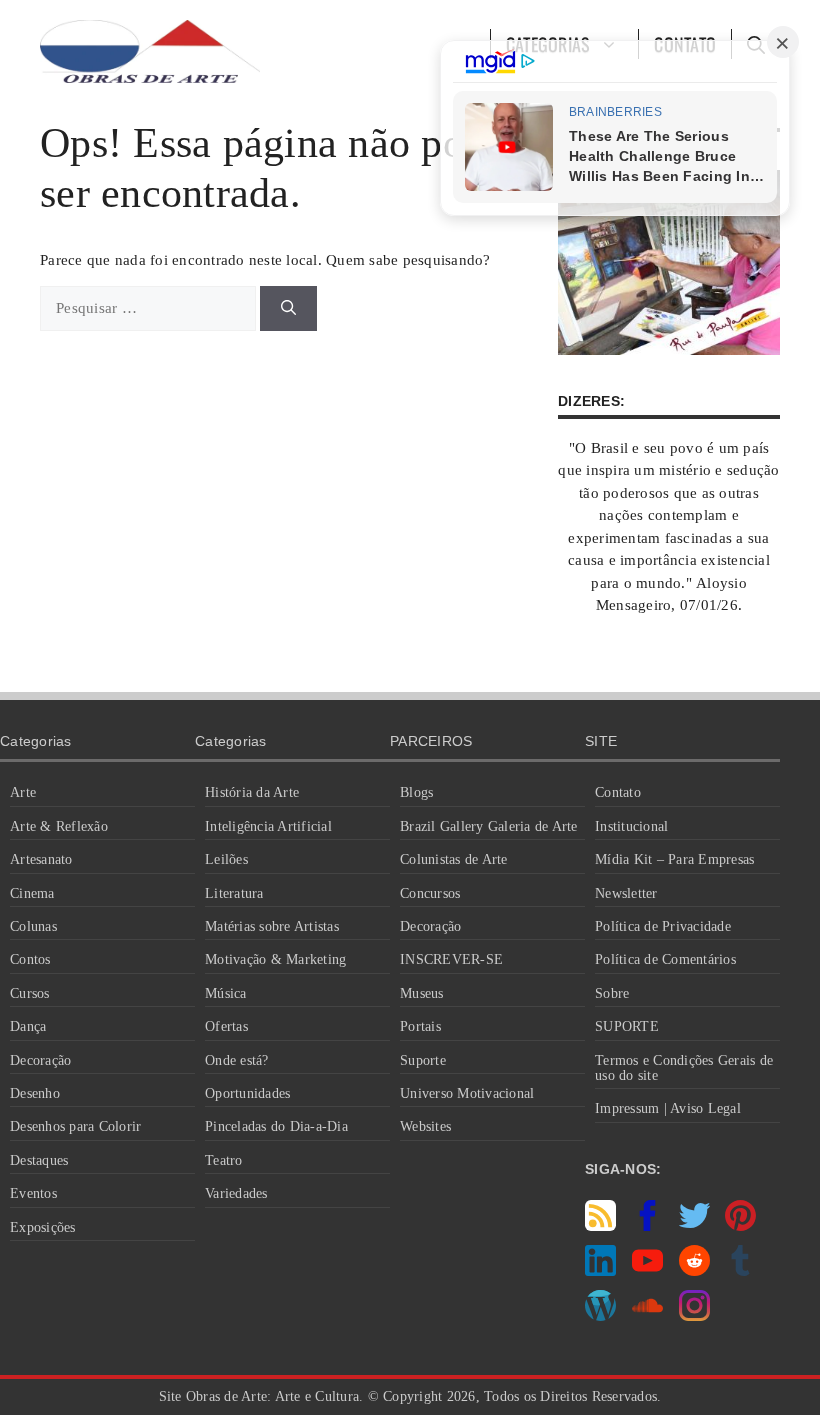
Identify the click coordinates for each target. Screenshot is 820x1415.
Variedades (236, 1193)
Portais (420, 1026)
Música (226, 993)
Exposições (43, 1227)
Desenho (35, 1093)
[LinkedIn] (600, 1271)
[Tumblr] (740, 1271)
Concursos (430, 893)
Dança (28, 1026)
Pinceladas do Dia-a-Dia (276, 1126)
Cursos (30, 993)
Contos (30, 959)
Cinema (32, 893)
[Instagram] (694, 1316)
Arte (23, 792)
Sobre (612, 993)
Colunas (33, 926)
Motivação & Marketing (275, 959)
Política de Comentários (665, 959)
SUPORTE (627, 1026)
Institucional (631, 826)
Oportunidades (247, 1093)
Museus (422, 993)
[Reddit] (694, 1271)
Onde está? (237, 1060)
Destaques (39, 1160)
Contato (618, 792)
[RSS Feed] (600, 1226)
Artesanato (41, 859)
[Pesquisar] (288, 308)
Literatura (234, 893)
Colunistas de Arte (454, 859)
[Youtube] (647, 1271)
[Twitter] (694, 1226)
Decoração (40, 1060)
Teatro (224, 1160)
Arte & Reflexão (59, 826)
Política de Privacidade (663, 926)
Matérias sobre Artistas (272, 926)
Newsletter (626, 893)
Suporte (423, 1060)
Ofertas (226, 1026)
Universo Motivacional (467, 1093)
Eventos (33, 1193)
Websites (425, 1126)
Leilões (226, 859)
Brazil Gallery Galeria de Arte (489, 826)
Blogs (416, 792)
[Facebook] (647, 1226)
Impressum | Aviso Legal (668, 1108)
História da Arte (252, 792)
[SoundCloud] (647, 1316)
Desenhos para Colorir (75, 1126)
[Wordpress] (600, 1316)
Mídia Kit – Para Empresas (674, 859)
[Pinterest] (740, 1226)
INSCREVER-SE (451, 959)
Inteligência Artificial (268, 826)
